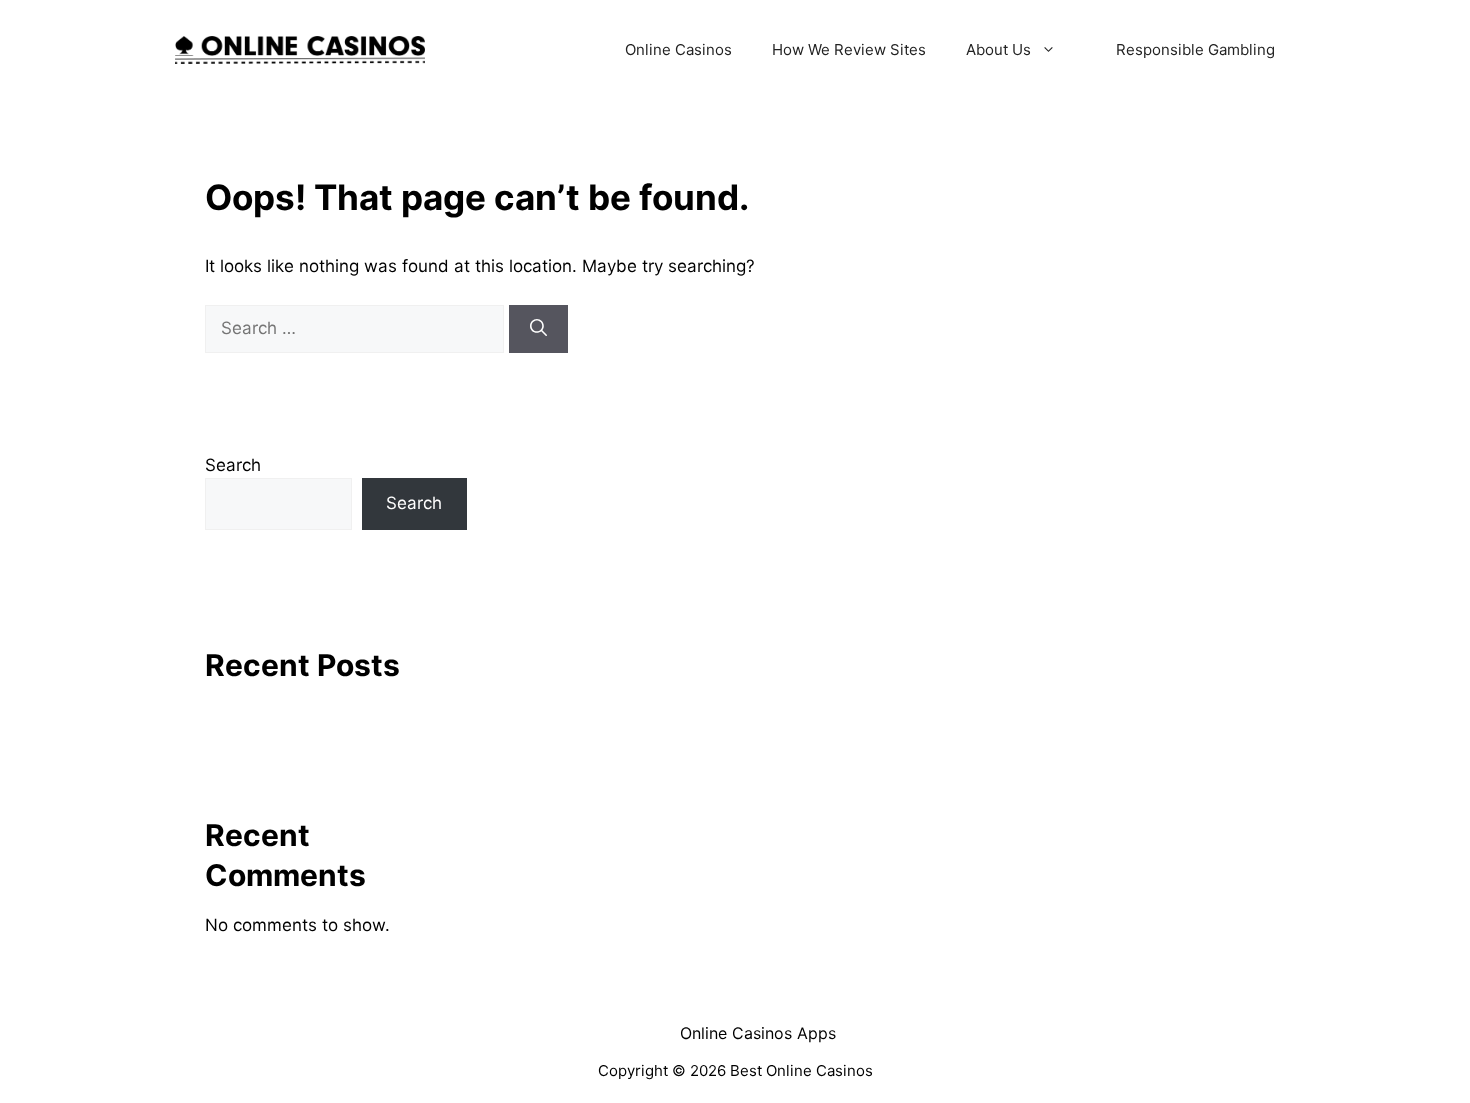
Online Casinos (678, 49)
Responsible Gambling (1195, 49)
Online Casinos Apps (758, 1033)
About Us (998, 49)
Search (233, 465)
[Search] (538, 329)
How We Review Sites (849, 49)
